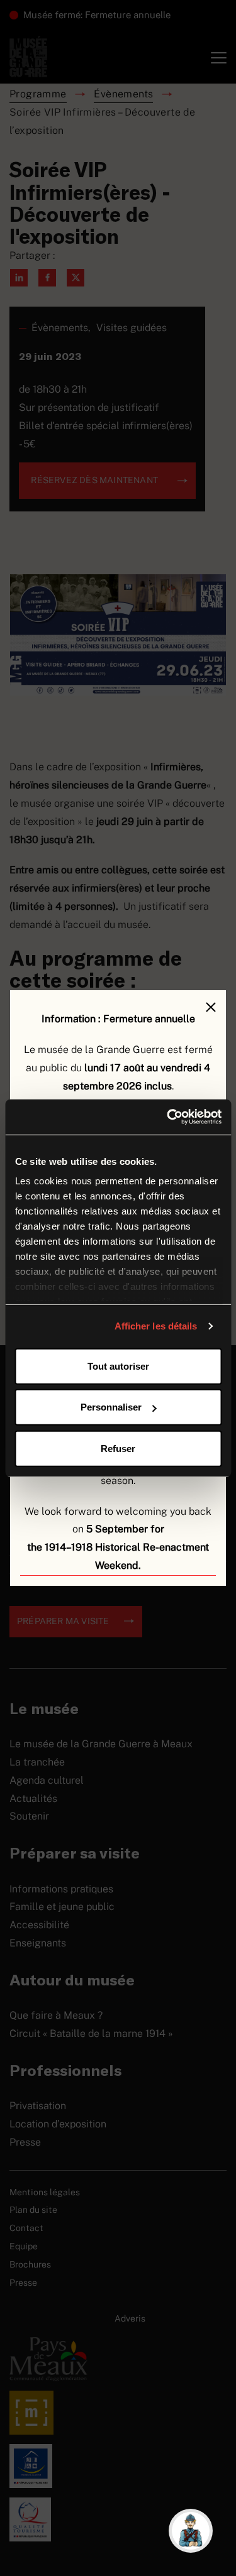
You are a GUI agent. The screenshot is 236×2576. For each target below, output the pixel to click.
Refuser (118, 1448)
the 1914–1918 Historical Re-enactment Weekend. (118, 1556)
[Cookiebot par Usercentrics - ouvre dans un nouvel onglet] (168, 1117)
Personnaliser (111, 1407)
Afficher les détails (156, 1326)
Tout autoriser (118, 1366)
